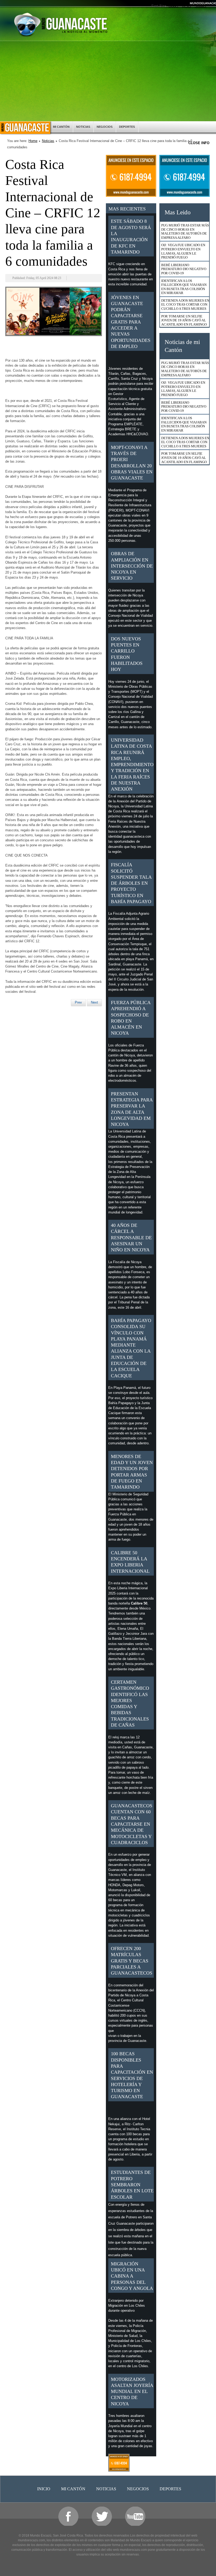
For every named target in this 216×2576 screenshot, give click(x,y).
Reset (186, 6)
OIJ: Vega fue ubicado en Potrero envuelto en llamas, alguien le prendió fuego (183, 251)
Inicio (25, 128)
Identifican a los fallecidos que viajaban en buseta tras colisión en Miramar (184, 287)
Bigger (173, 6)
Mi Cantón (61, 127)
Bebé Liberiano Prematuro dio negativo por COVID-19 (184, 269)
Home (33, 141)
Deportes (127, 127)
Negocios (105, 127)
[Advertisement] (108, 82)
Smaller (200, 6)
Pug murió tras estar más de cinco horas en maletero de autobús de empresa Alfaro (185, 231)
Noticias (83, 127)
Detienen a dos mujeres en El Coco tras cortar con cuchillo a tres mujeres (185, 305)
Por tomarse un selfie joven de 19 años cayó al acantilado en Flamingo (184, 320)
